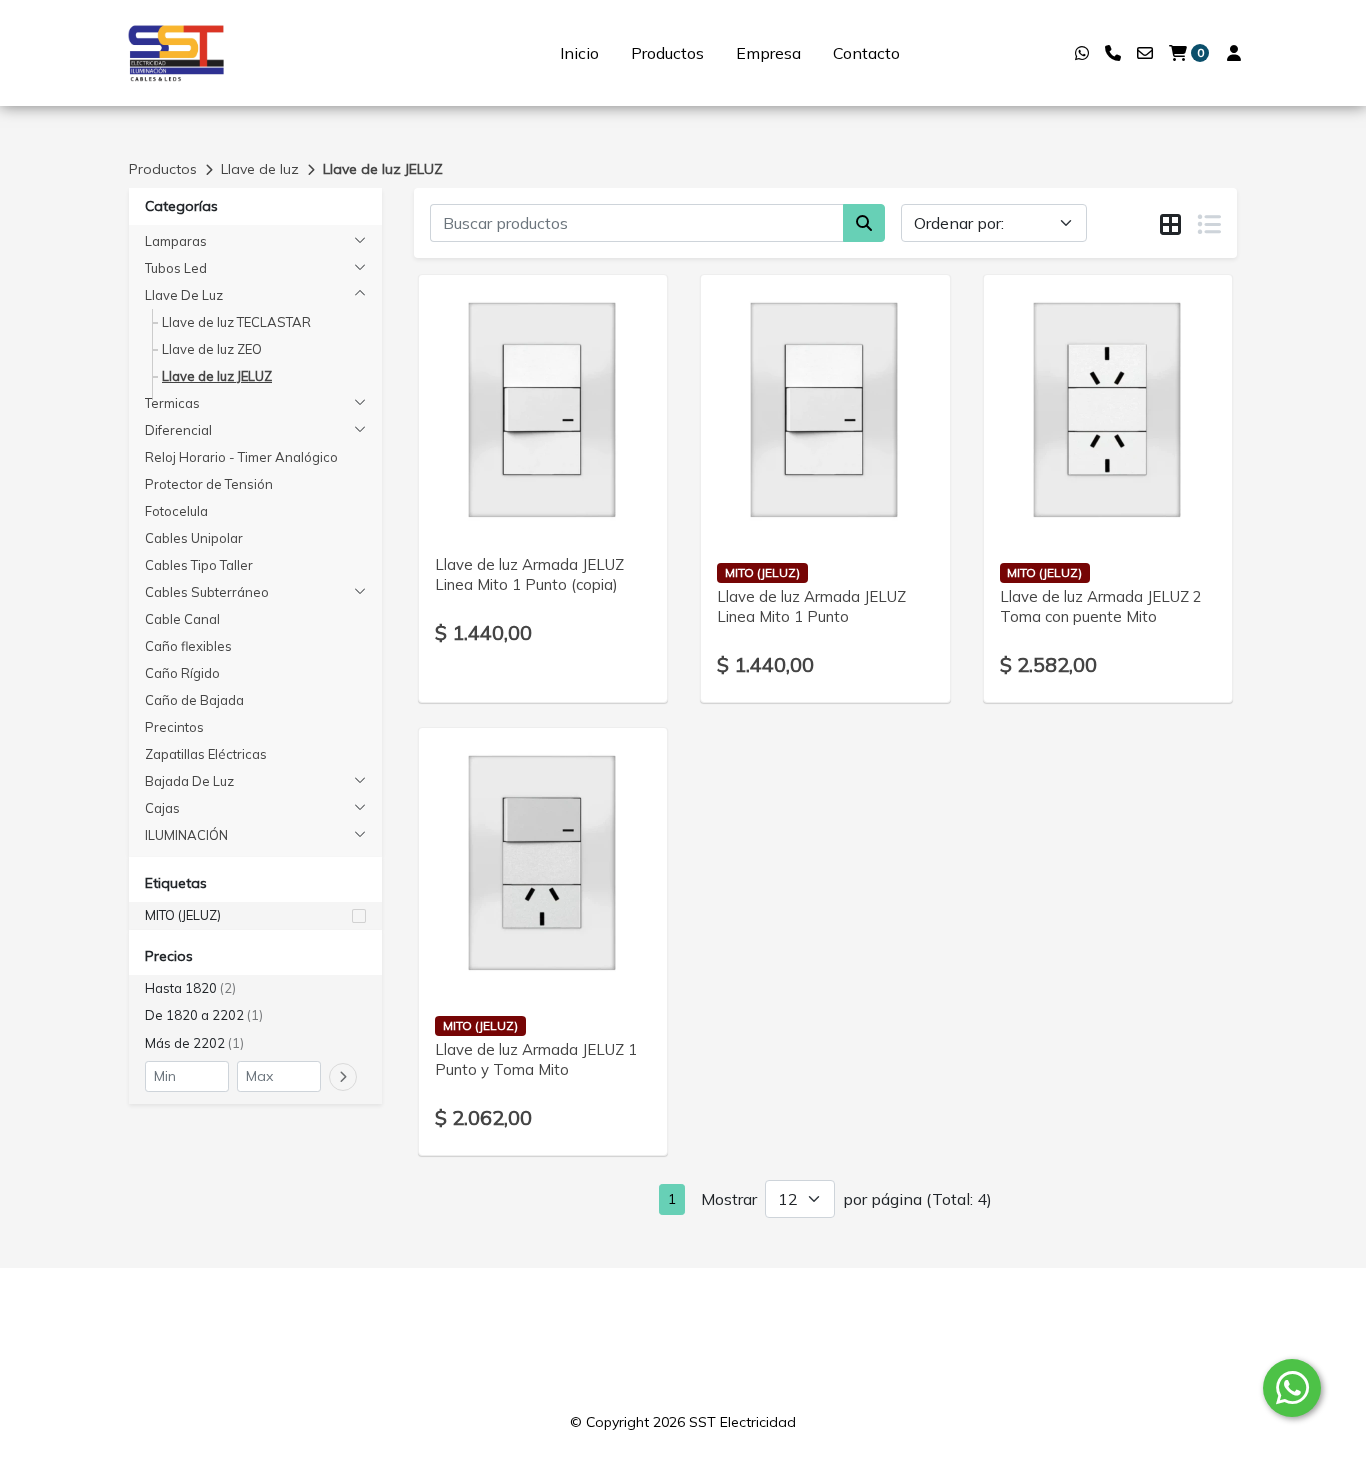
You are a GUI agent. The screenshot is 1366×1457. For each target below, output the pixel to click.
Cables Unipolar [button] (194, 538)
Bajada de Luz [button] (189, 781)
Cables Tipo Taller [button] (199, 565)
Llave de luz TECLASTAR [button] (236, 322)
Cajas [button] (162, 808)
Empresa (768, 53)
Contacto (866, 53)
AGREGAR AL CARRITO (543, 463)
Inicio (579, 53)
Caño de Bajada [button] (194, 700)
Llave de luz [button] (184, 295)
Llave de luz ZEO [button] (212, 349)
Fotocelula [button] (176, 511)
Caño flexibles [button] (188, 646)
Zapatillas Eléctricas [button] (206, 754)
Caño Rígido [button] (182, 673)
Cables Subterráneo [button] (207, 592)
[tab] (1170, 224)
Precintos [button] (174, 727)
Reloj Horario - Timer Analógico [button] (241, 457)
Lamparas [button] (176, 241)
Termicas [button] (172, 403)
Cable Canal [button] (182, 619)
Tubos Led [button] (176, 268)
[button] (255, 916)
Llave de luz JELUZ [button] (217, 376)
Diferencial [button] (178, 430)
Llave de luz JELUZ (383, 169)
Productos (667, 53)
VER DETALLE (515, 515)
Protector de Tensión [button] (209, 484)
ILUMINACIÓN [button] (186, 835)
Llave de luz (260, 169)
